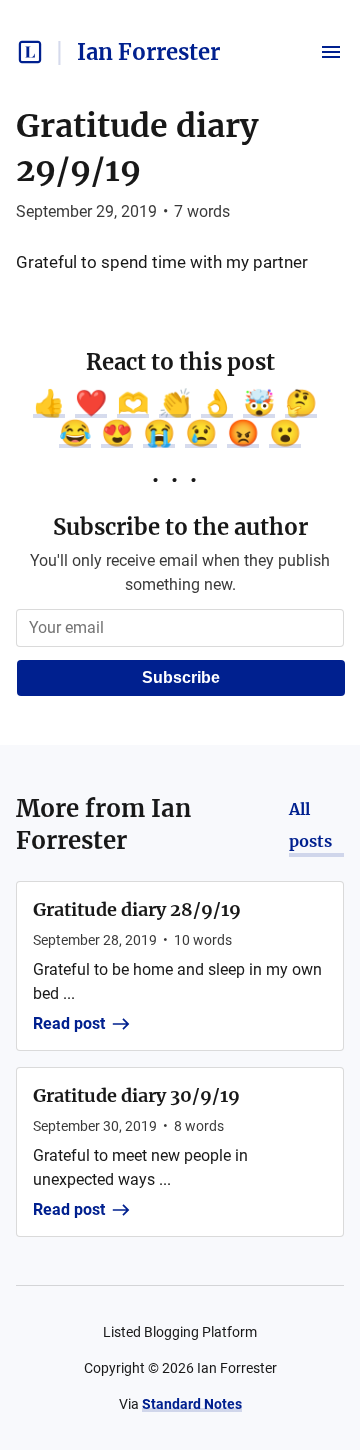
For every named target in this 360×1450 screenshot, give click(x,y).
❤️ (91, 403)
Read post (69, 1023)
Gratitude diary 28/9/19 (137, 909)
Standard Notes (192, 1404)
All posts (310, 825)
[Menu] (331, 52)
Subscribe (181, 677)
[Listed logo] (30, 52)
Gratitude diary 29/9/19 (137, 148)
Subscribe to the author (180, 527)
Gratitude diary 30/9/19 (136, 1095)
